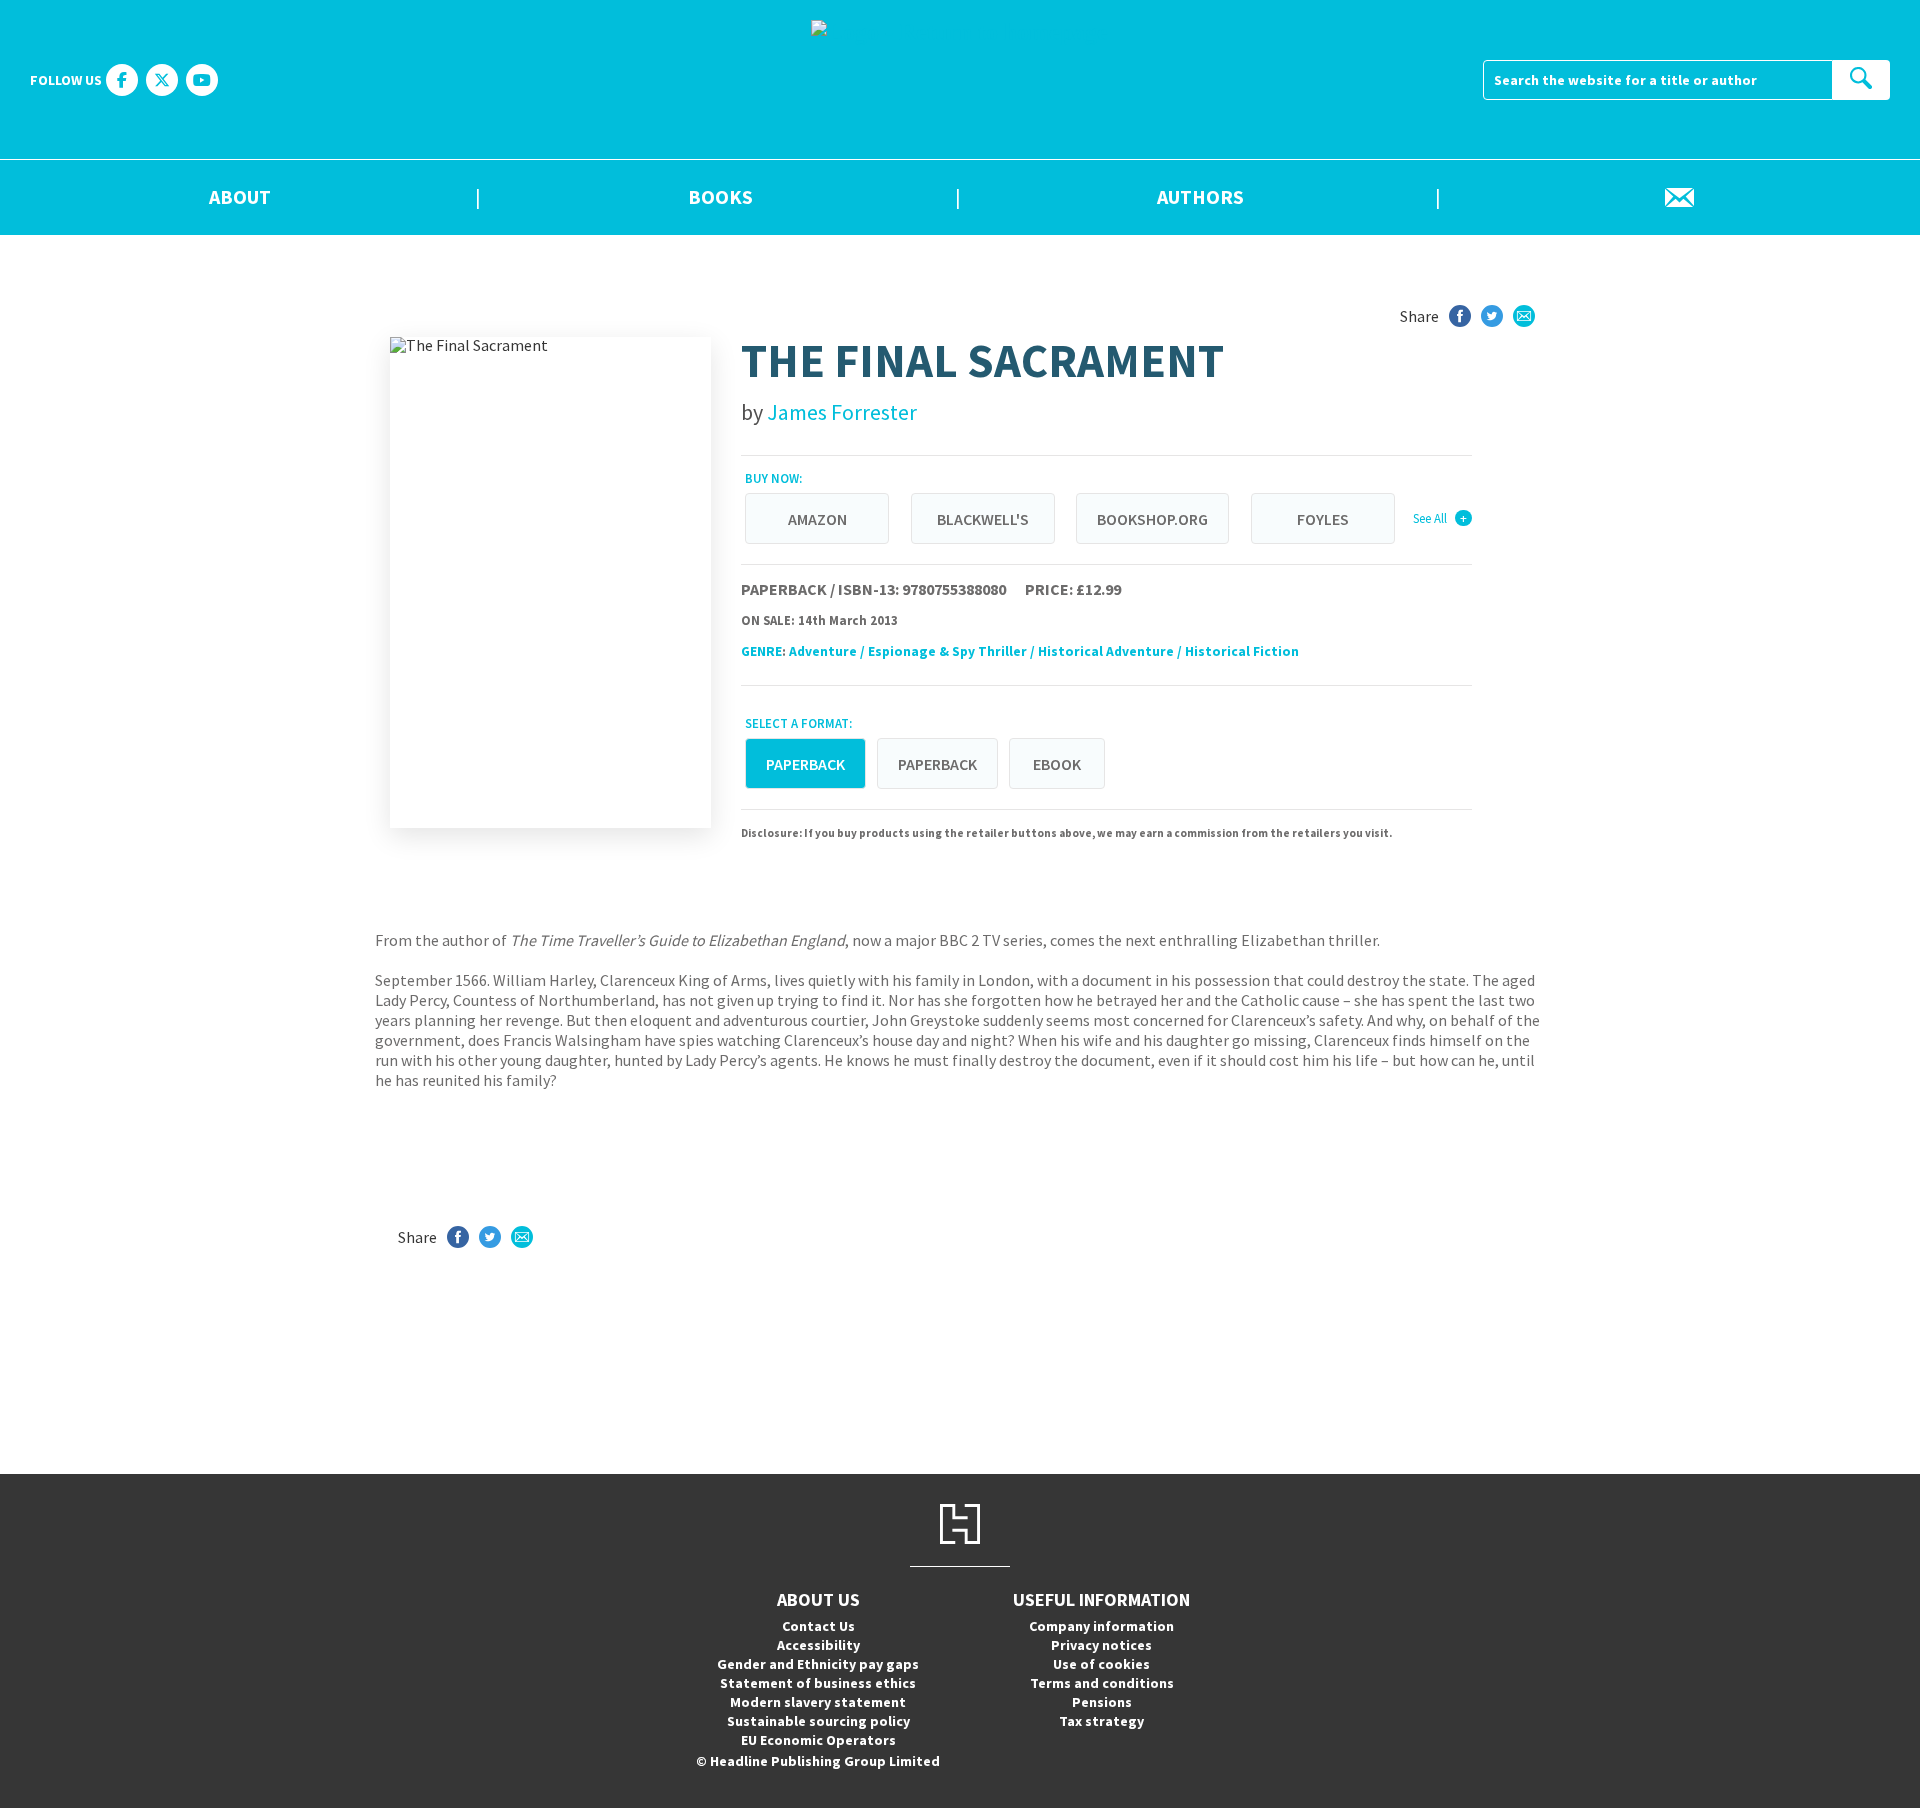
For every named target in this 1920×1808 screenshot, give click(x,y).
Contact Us (818, 1626)
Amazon (817, 519)
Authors (1200, 198)
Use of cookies (1101, 1664)
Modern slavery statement (818, 1702)
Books (720, 198)
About (240, 198)
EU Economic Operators (818, 1740)
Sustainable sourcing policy (818, 1721)
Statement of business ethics (818, 1683)
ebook (1057, 764)
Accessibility (818, 1645)
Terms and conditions (1102, 1683)
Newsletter (1680, 198)
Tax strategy (1101, 1721)
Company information (1101, 1626)
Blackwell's (983, 519)
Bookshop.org (1152, 519)
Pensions (1102, 1702)
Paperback (937, 764)
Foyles (1323, 519)
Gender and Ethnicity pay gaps (818, 1664)
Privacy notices (1101, 1645)
